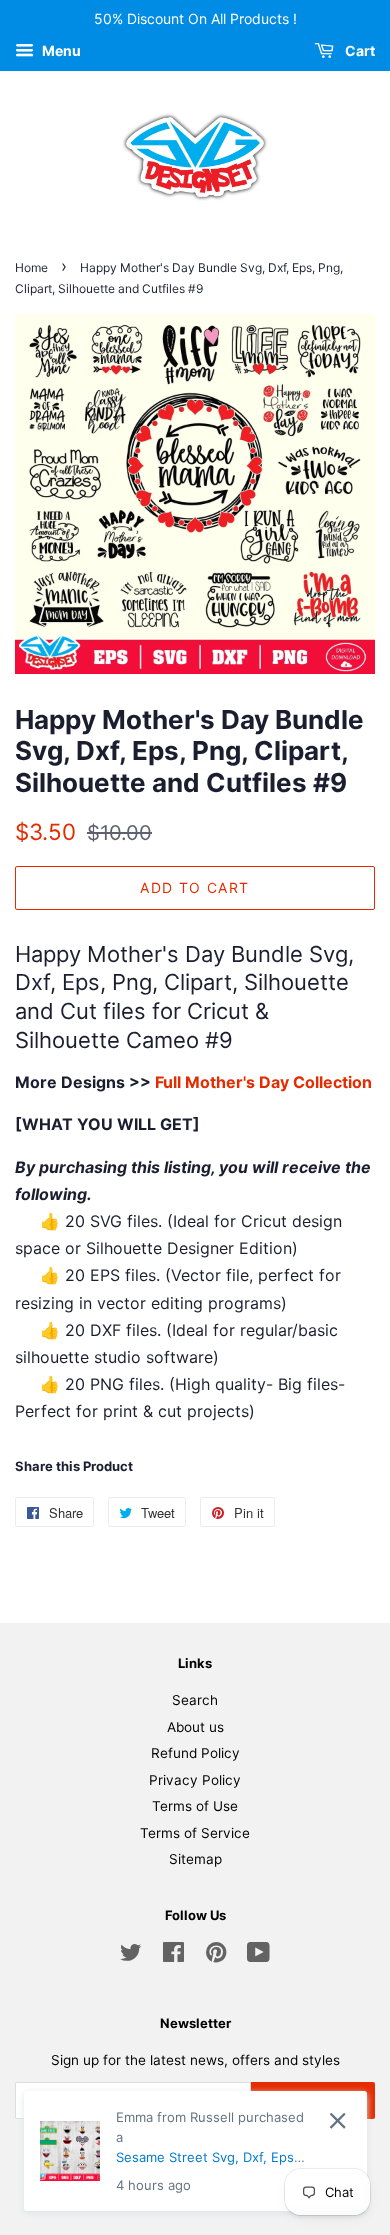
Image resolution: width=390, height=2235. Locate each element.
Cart (358, 50)
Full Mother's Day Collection (263, 1082)
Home (31, 267)
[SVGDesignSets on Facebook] (173, 1956)
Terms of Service (195, 1833)
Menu (60, 50)
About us (195, 1727)
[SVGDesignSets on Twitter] (131, 1956)
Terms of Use (195, 1806)
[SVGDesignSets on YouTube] (258, 1956)
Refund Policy (195, 1753)
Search (195, 1700)
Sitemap (195, 1859)
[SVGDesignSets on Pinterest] (216, 1956)
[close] (337, 2120)
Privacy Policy (195, 1780)
